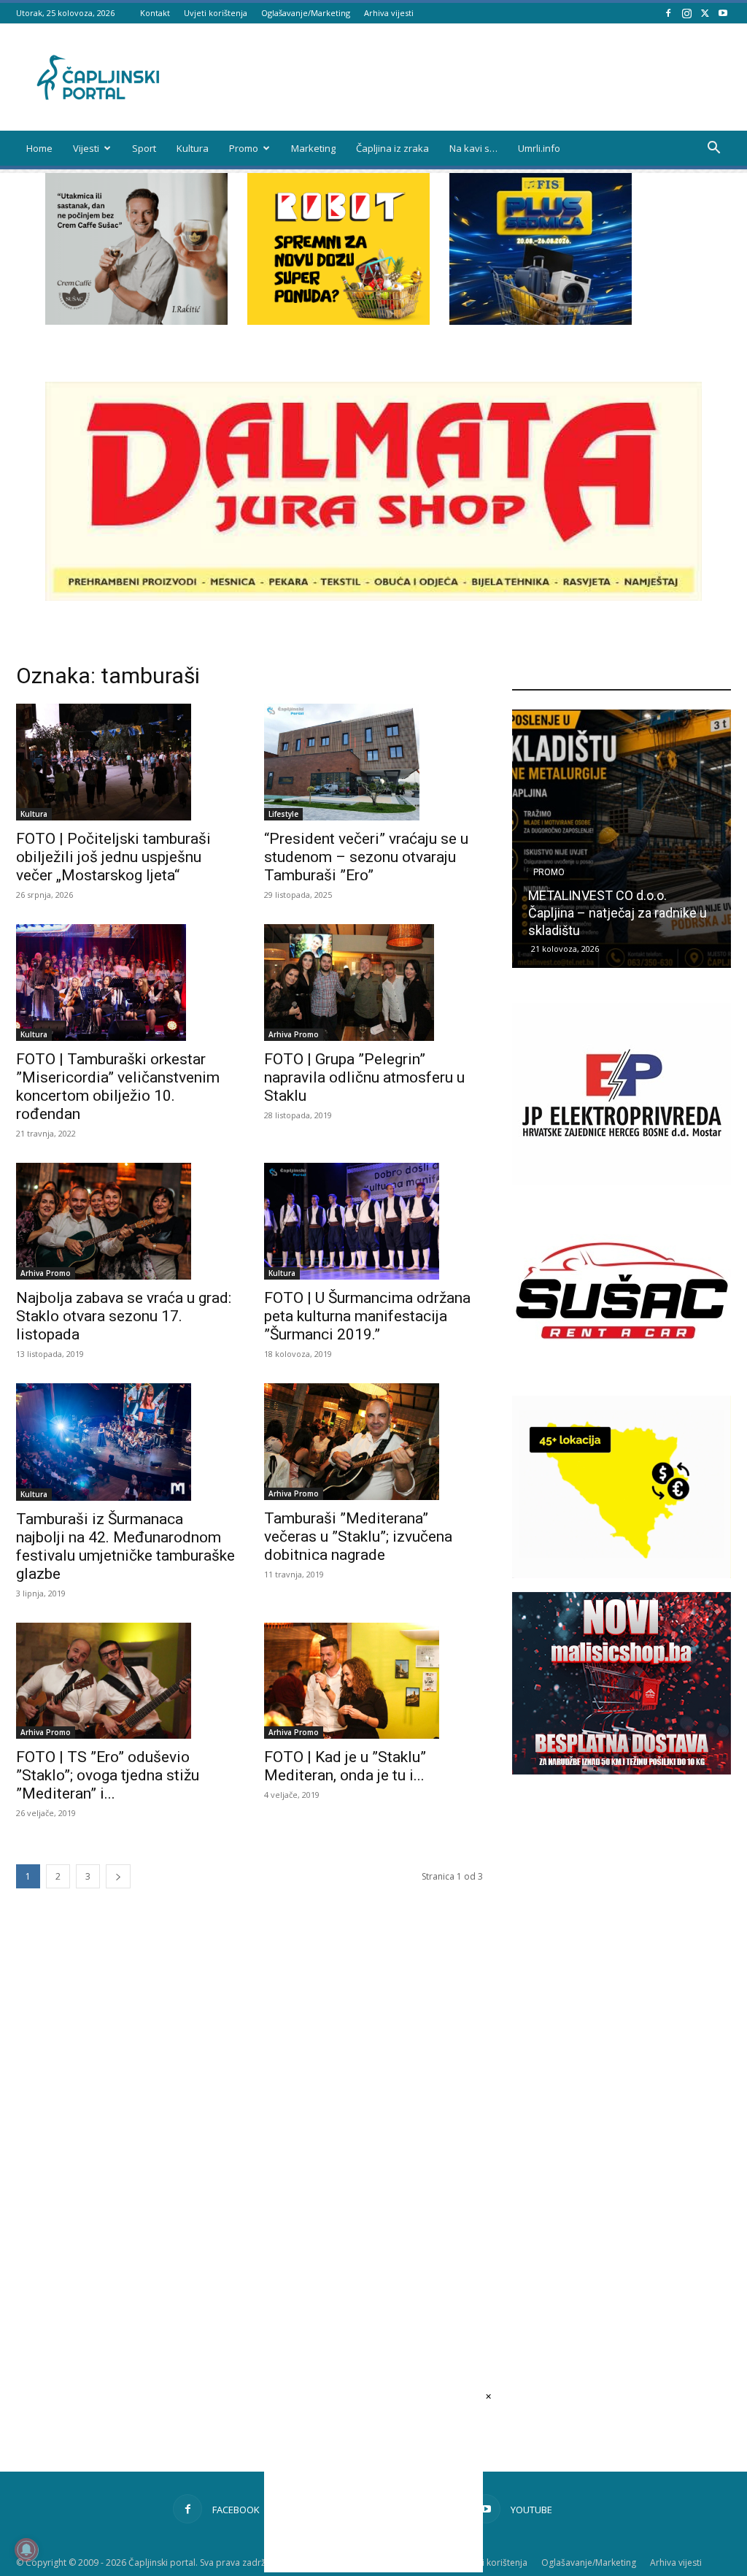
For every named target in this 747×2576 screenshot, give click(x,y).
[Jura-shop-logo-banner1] (373, 597)
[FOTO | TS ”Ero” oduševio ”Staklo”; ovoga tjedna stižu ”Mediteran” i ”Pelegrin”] (125, 1681)
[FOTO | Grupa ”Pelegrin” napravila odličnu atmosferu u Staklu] (373, 983)
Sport (144, 148)
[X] (705, 13)
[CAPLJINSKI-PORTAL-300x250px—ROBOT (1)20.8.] (338, 321)
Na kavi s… (473, 148)
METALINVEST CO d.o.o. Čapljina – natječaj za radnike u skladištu (618, 913)
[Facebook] (668, 13)
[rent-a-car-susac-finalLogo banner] (622, 1378)
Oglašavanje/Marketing (306, 13)
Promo (244, 148)
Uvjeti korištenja (216, 13)
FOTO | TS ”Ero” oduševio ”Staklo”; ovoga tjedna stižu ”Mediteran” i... (108, 1775)
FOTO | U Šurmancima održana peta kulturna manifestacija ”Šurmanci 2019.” (367, 1316)
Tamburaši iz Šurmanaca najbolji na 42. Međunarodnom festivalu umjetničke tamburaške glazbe (125, 1546)
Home (39, 148)
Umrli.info (539, 148)
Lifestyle (283, 814)
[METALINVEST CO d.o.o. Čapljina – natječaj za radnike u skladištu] (622, 839)
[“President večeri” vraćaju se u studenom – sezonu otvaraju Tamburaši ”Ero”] (373, 762)
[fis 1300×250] (541, 249)
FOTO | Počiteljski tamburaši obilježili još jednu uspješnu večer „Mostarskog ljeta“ (113, 857)
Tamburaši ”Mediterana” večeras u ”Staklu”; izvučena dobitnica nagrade (358, 1537)
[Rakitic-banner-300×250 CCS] (136, 321)
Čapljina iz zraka (392, 148)
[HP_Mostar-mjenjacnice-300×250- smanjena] (622, 1574)
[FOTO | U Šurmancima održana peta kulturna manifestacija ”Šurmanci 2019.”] (373, 1221)
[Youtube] (723, 13)
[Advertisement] (622, 2048)
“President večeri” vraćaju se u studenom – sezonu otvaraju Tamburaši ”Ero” (366, 857)
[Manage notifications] (26, 2550)
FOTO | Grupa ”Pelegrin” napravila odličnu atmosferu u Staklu (364, 1077)
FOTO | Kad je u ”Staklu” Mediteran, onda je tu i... (345, 1766)
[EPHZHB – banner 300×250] (622, 1181)
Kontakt (155, 13)
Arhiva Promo (294, 1034)
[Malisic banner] (622, 1770)
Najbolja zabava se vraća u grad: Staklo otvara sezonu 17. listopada (124, 1316)
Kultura (193, 148)
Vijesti (86, 148)
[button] (713, 149)
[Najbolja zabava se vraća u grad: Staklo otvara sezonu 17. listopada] (125, 1221)
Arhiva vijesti (389, 13)
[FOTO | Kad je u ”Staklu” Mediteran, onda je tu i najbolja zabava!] (373, 1681)
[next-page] (118, 1876)
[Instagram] (686, 13)
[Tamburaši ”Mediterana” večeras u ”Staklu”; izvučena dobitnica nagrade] (373, 1442)
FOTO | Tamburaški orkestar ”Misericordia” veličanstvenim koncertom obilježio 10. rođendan (118, 1087)
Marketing (313, 148)
